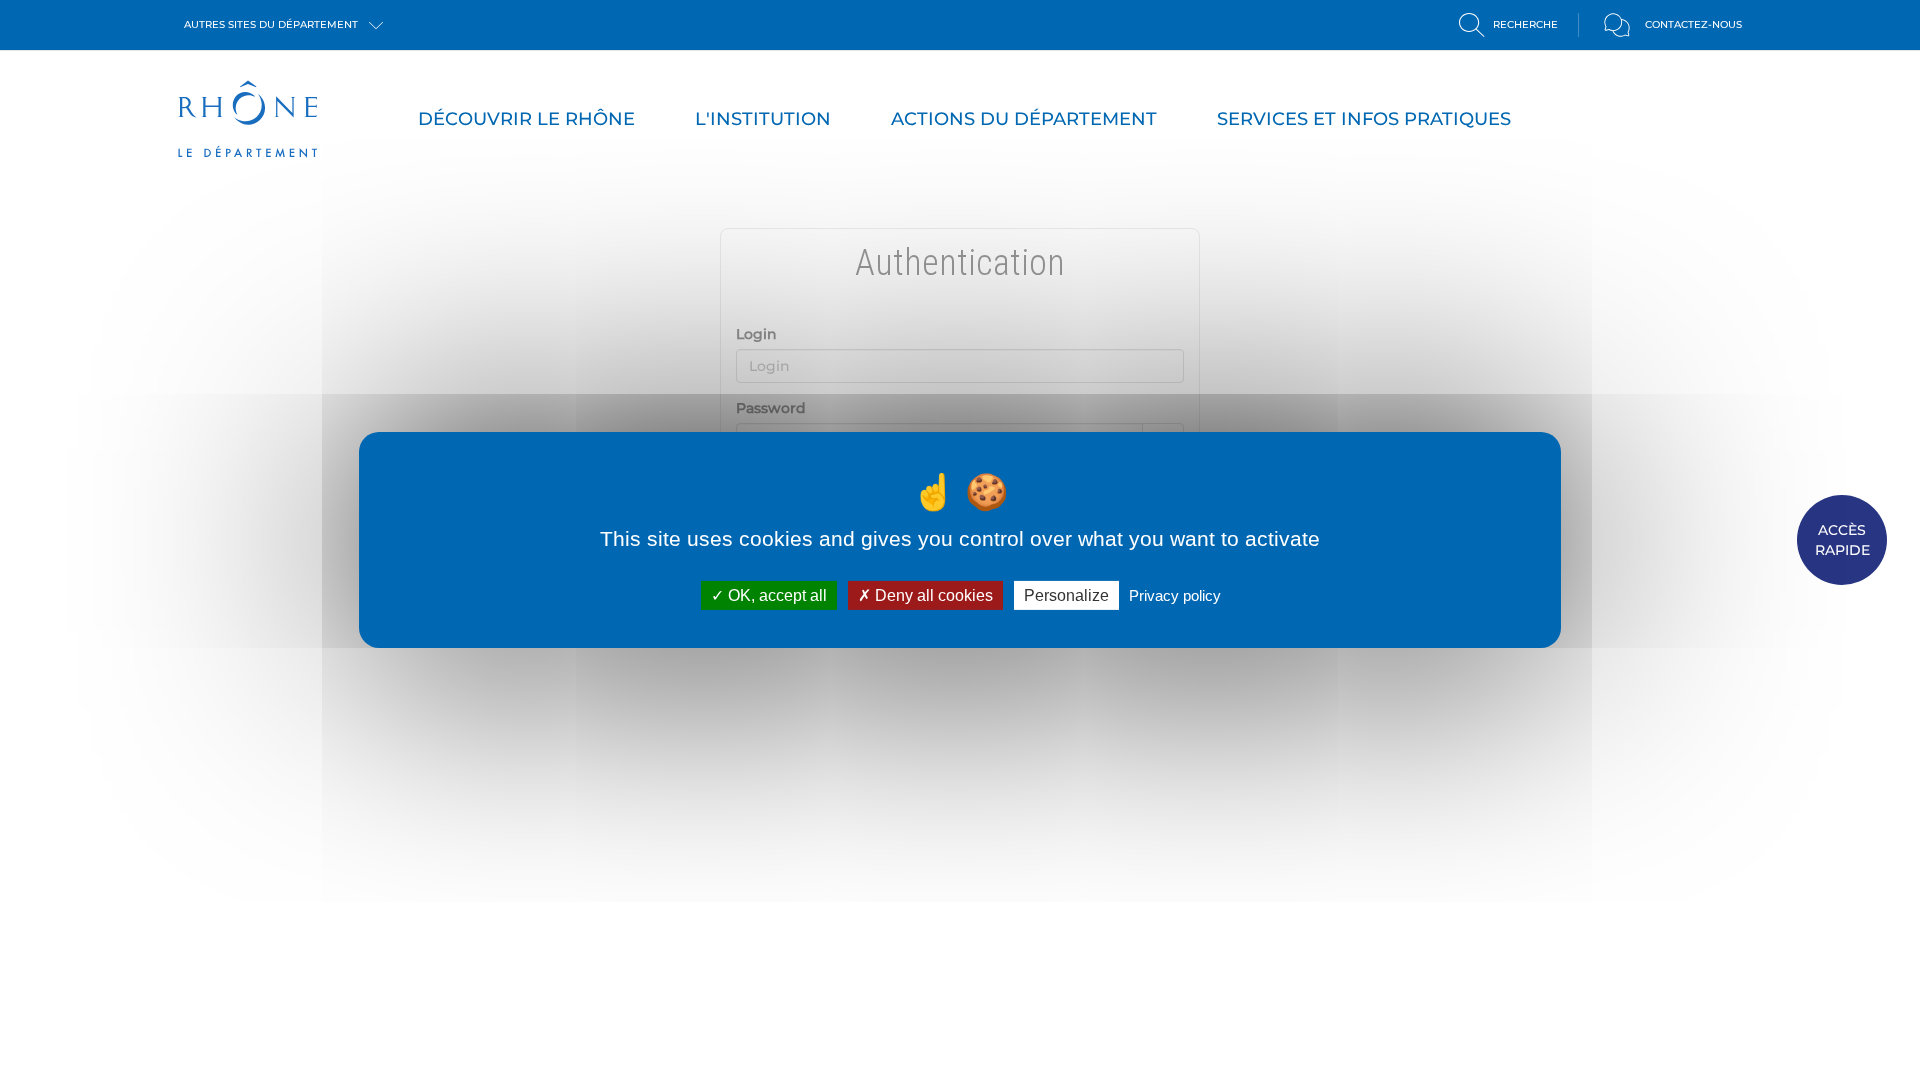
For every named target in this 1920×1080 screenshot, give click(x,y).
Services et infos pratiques (1364, 119)
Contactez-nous (1693, 24)
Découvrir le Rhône (526, 119)
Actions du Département (1024, 119)
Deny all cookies (932, 595)
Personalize (1066, 595)
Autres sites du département (272, 24)
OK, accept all (775, 595)
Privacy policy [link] (1175, 595)
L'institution (763, 119)
